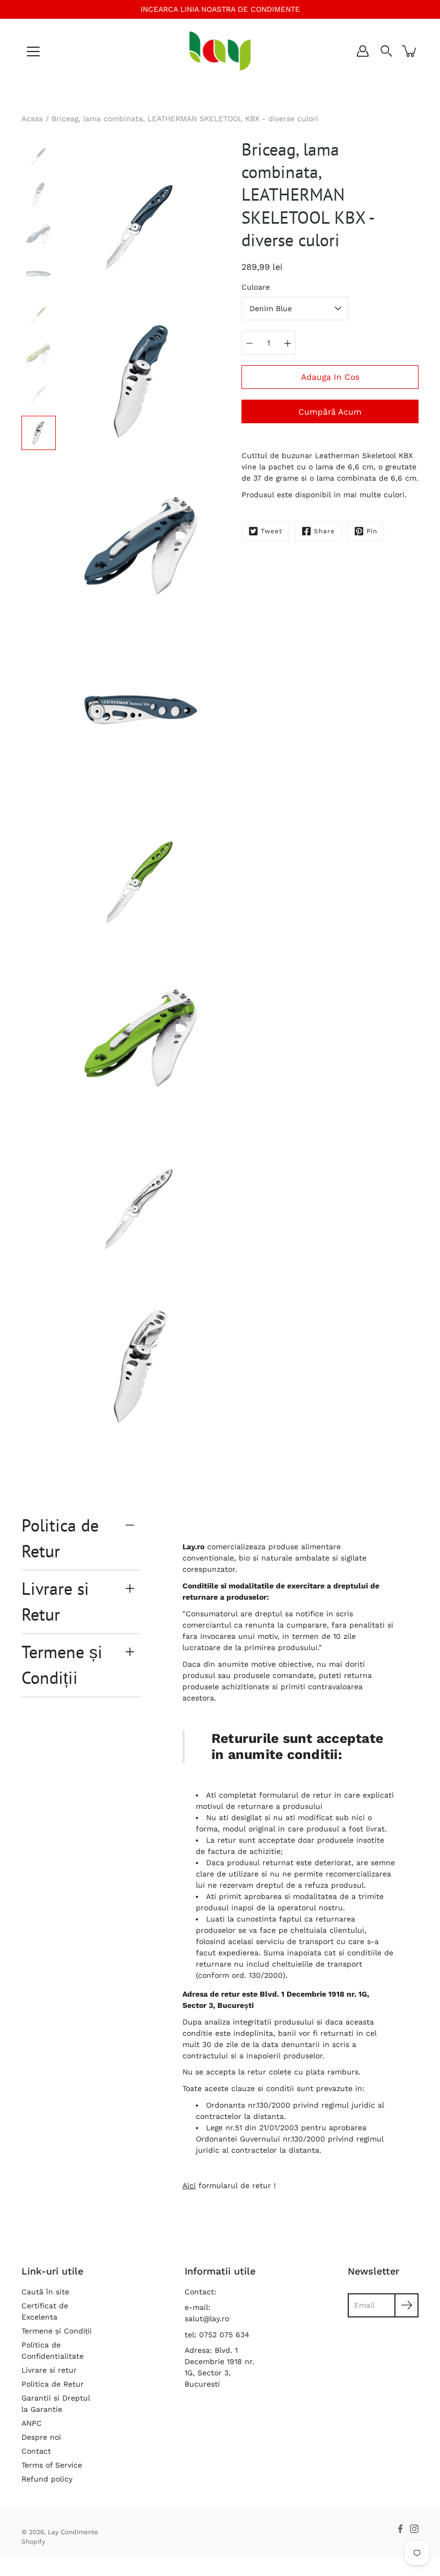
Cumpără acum (330, 412)
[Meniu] (33, 51)
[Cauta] (386, 51)
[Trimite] (406, 2305)
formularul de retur (295, 1795)
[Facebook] (400, 2529)
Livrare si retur (49, 2370)
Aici (189, 2185)
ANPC (32, 2423)
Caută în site (45, 2292)
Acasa (32, 119)
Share (324, 531)
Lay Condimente (73, 2532)
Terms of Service (52, 2465)
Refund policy (47, 2479)
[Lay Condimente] (220, 51)
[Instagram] (414, 2529)
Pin (372, 531)
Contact (36, 2451)
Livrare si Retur (55, 1601)
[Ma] (288, 343)
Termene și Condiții (62, 1665)
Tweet (272, 531)
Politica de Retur (60, 1538)
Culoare (256, 287)
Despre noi (41, 2437)
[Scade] (250, 343)
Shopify (33, 2542)
